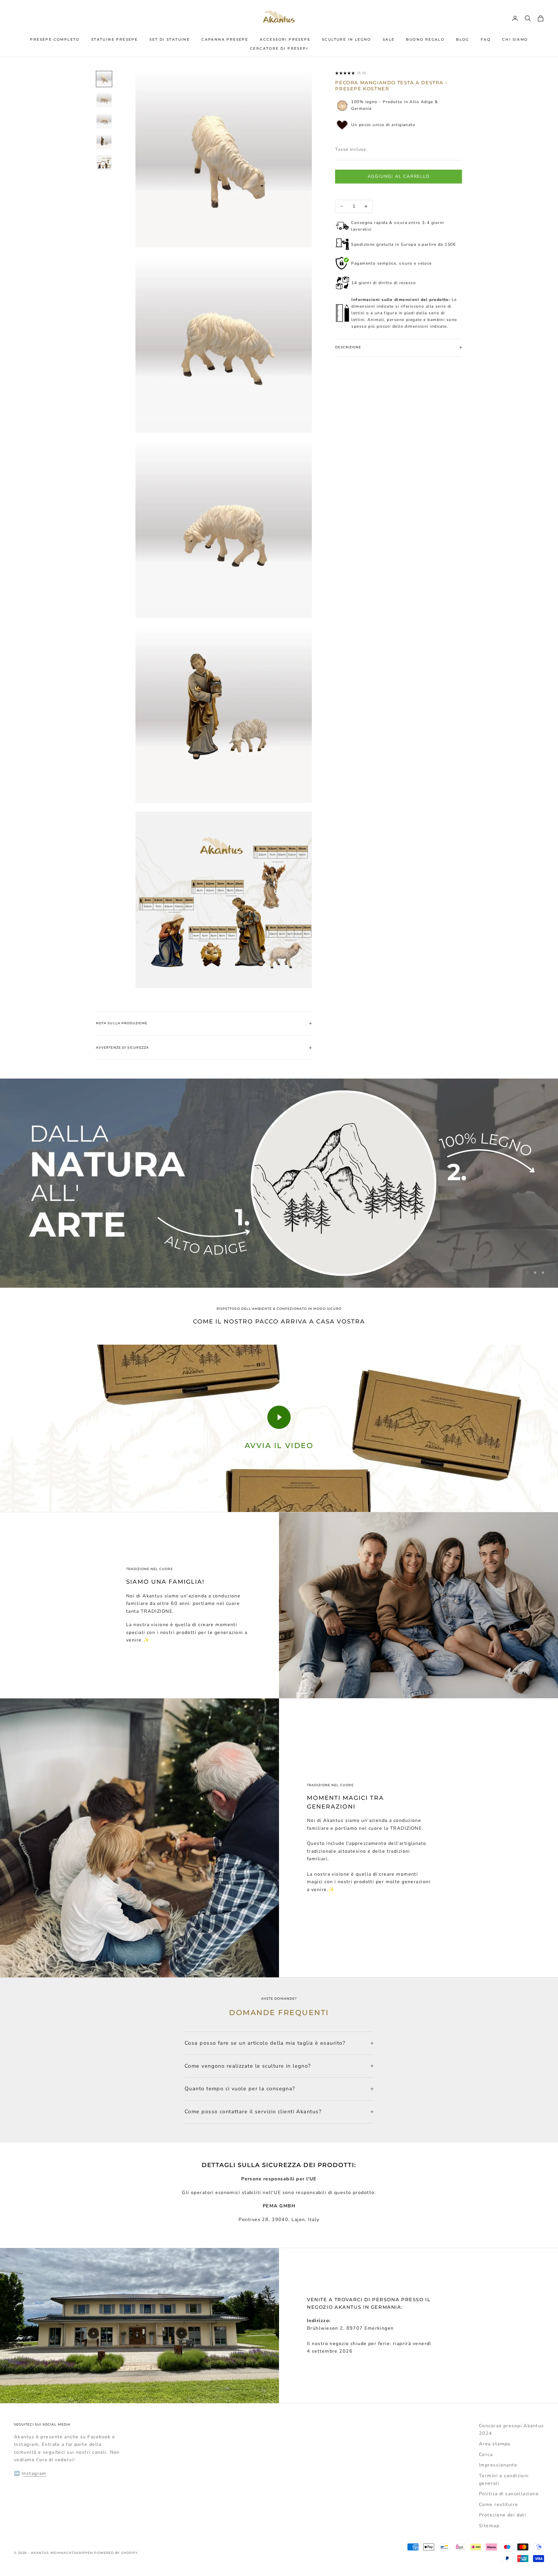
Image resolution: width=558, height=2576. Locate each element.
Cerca (486, 2455)
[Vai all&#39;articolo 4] (104, 142)
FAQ (486, 39)
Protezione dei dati (502, 2515)
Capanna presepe (225, 39)
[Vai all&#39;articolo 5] (104, 163)
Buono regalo (425, 39)
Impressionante (498, 2465)
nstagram (35, 2473)
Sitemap (489, 2526)
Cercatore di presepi (279, 48)
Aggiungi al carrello (399, 176)
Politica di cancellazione (509, 2494)
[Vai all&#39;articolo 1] (104, 79)
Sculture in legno (347, 39)
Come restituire (499, 2505)
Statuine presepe (115, 39)
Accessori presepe (285, 39)
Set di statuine (170, 39)
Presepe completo (55, 39)
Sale (389, 39)
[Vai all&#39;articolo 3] (104, 121)
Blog (463, 39)
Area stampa (495, 2444)
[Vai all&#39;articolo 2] (104, 100)
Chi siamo (515, 39)
